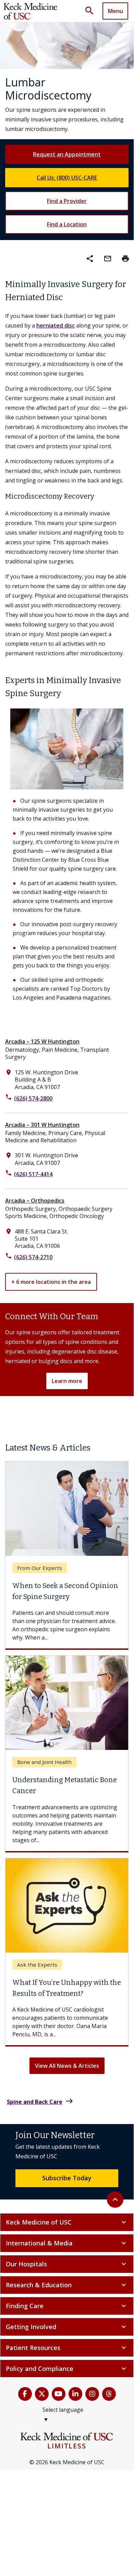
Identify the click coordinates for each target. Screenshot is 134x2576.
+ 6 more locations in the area (51, 1282)
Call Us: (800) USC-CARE (67, 178)
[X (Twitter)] (42, 2399)
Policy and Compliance (67, 2374)
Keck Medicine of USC (67, 2228)
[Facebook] (25, 2399)
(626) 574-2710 (33, 1257)
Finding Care (67, 2311)
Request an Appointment (67, 154)
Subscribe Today (67, 2183)
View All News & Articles (67, 2071)
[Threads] (109, 2399)
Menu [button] (115, 11)
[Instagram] (92, 2399)
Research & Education (67, 2290)
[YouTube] (59, 2399)
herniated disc (56, 325)
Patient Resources (67, 2353)
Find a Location (67, 224)
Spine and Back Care (40, 2107)
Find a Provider (67, 201)
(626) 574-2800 (33, 1098)
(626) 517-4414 (33, 1174)
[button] (92, 11)
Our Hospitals (67, 2269)
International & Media (67, 2249)
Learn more (67, 1381)
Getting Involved (67, 2332)
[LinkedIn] (75, 2399)
